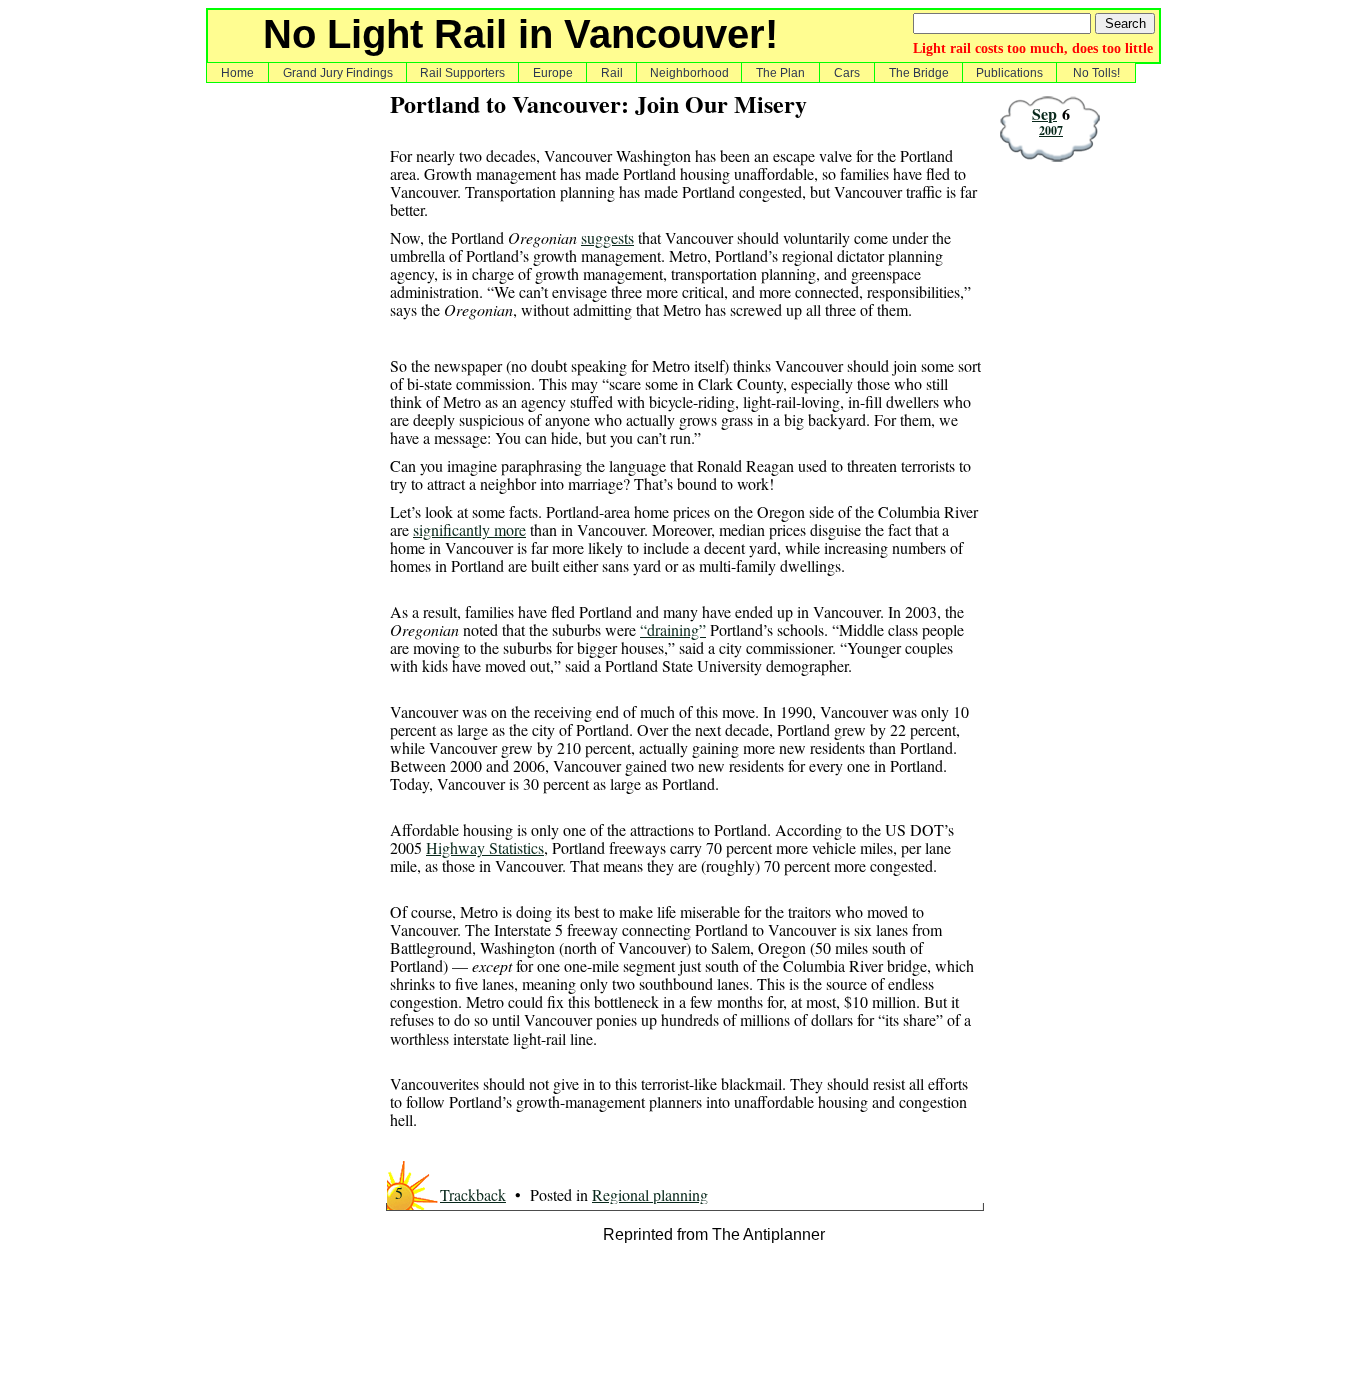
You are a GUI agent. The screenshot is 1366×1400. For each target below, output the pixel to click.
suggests (607, 237)
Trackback (473, 1194)
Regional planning (650, 1194)
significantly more (469, 529)
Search (1125, 23)
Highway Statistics (485, 847)
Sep (1044, 113)
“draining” (673, 629)
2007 (1051, 130)
